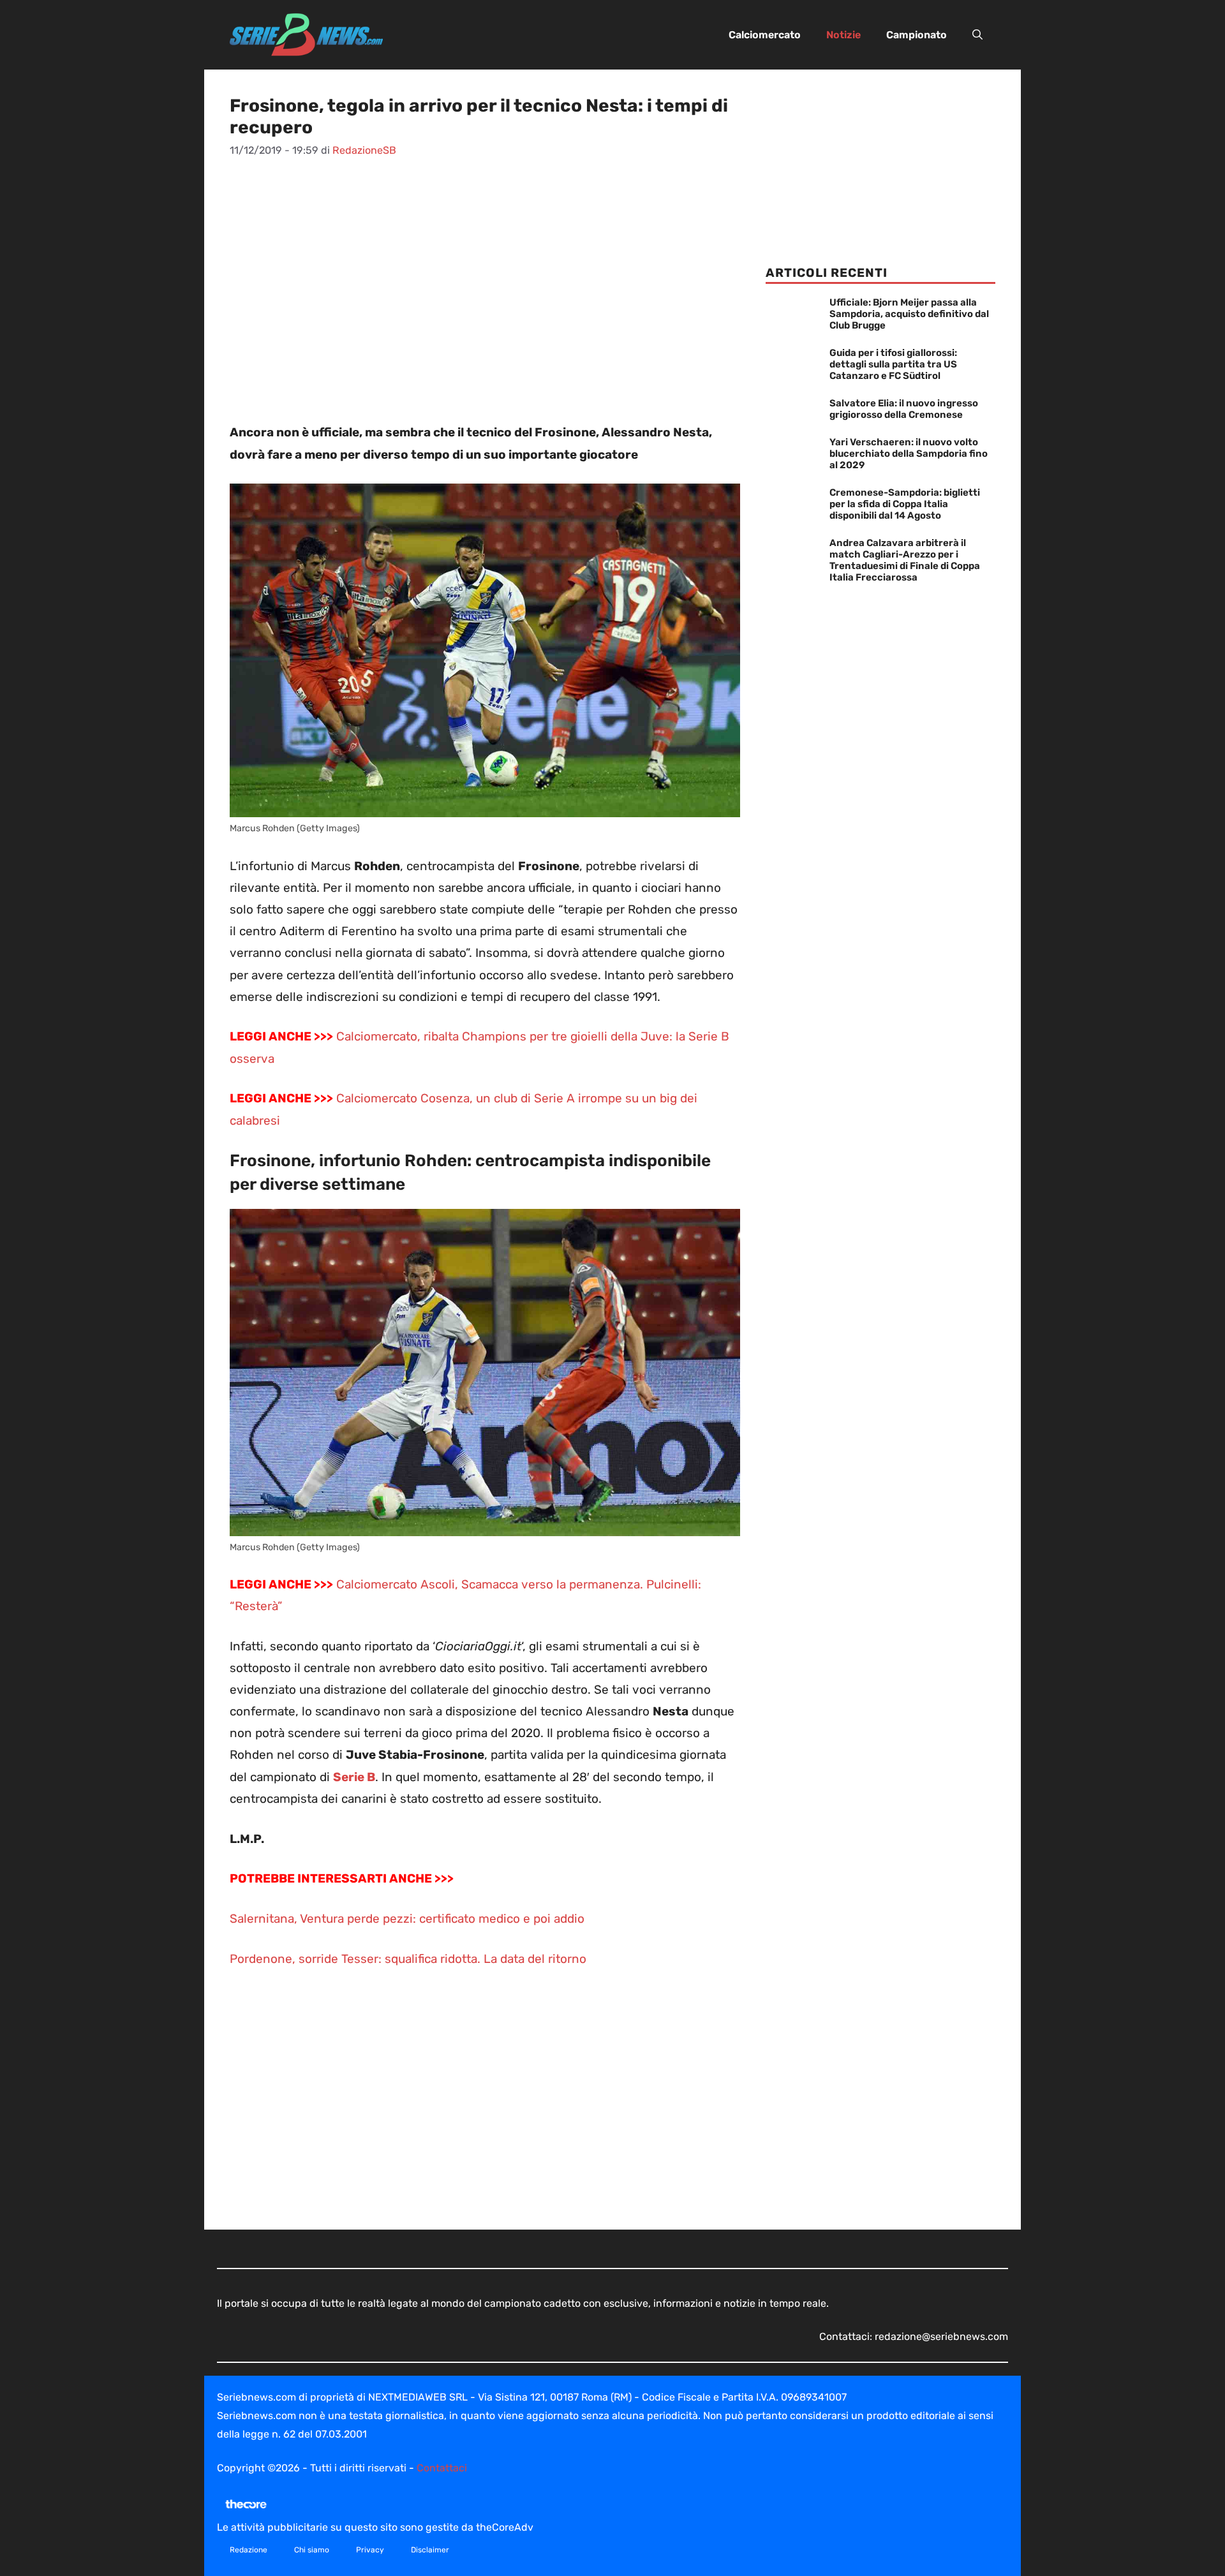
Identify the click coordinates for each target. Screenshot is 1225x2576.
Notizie (843, 35)
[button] (977, 35)
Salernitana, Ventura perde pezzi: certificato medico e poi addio (407, 1919)
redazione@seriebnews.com (941, 2336)
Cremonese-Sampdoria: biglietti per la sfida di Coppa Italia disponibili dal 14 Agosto (905, 504)
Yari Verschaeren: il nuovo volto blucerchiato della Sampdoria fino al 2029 (909, 454)
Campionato (917, 35)
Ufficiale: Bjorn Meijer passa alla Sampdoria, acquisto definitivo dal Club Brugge (909, 314)
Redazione (249, 2550)
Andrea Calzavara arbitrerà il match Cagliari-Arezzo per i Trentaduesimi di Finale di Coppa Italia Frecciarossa (905, 560)
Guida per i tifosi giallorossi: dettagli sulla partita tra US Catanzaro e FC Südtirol (893, 364)
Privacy (370, 2550)
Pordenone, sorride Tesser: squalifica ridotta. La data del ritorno (408, 1959)
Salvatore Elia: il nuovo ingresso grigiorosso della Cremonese (904, 409)
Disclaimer (430, 2550)
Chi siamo (312, 2550)
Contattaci (442, 2468)
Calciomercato (765, 35)
